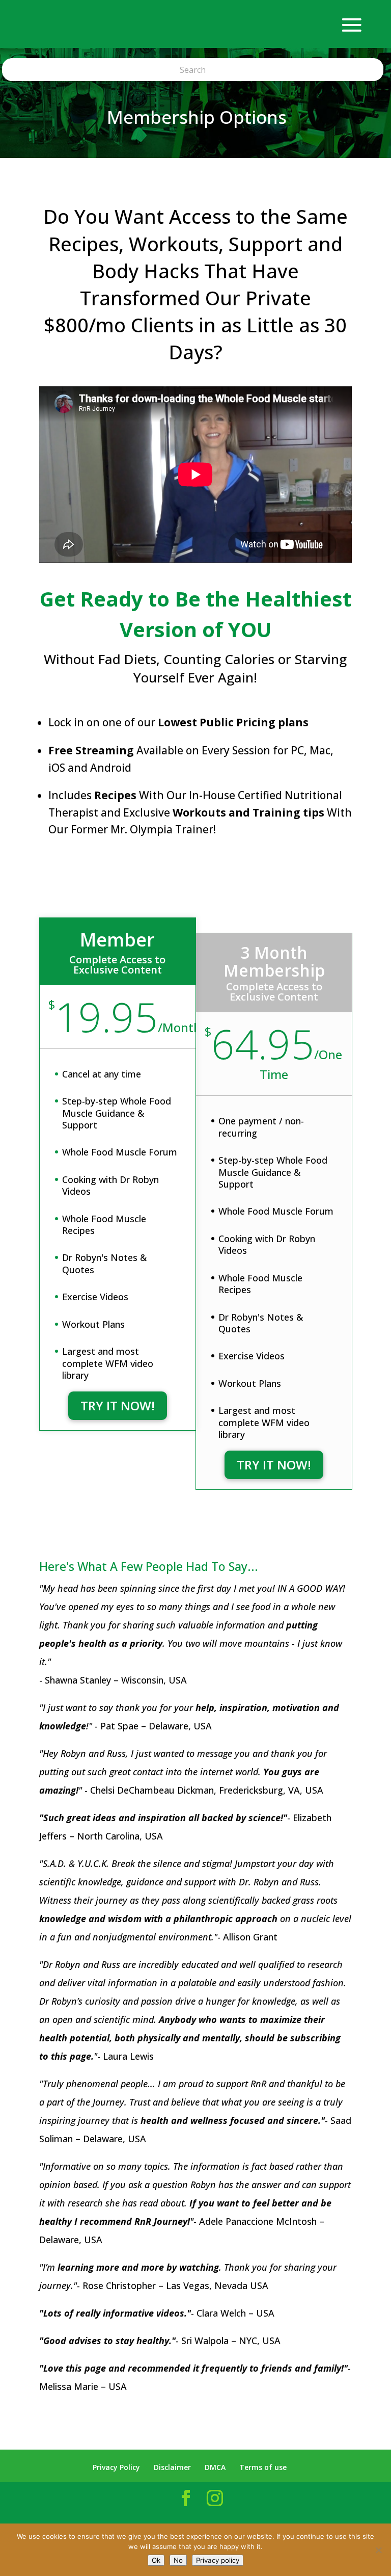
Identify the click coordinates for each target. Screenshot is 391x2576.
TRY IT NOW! (118, 1405)
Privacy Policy (116, 2467)
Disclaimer (172, 2467)
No (178, 2560)
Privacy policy (218, 2560)
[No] (378, 2550)
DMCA (215, 2467)
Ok (156, 2560)
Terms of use (263, 2467)
